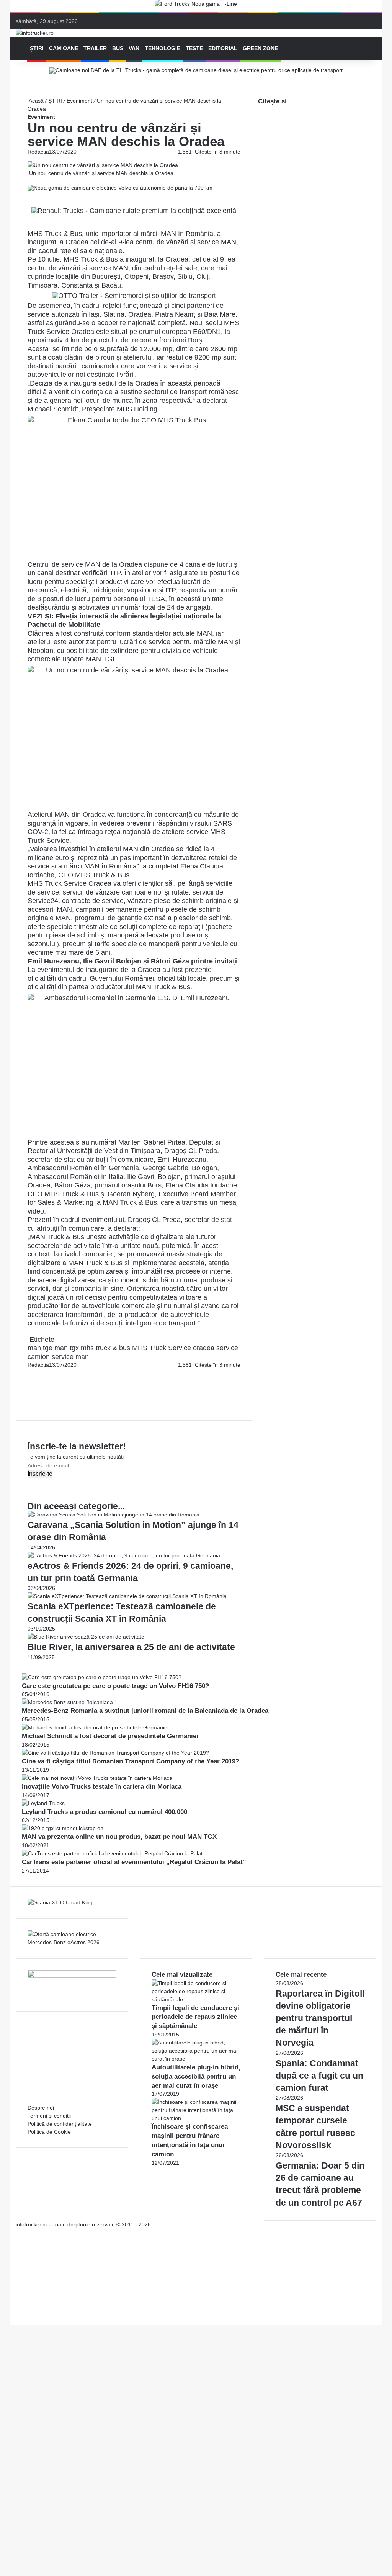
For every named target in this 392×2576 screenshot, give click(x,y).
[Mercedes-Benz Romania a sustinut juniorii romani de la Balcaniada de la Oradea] (70, 1702)
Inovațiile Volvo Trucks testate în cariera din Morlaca (102, 1787)
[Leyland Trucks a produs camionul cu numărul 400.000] (43, 1803)
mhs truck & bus (105, 1348)
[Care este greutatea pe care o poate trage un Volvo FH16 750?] (102, 1677)
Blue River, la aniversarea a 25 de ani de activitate (131, 1647)
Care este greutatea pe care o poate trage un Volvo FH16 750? (115, 1686)
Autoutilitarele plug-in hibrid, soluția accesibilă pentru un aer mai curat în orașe (196, 2076)
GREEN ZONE (260, 48)
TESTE (194, 48)
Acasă (36, 101)
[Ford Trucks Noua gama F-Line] (196, 6)
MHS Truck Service (162, 1348)
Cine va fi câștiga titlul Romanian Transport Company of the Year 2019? (131, 1761)
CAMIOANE (64, 48)
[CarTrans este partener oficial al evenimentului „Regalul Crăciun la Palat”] (113, 1853)
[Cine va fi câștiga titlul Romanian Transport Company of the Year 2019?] (115, 1753)
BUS (118, 48)
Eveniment (79, 101)
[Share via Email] (31, 1373)
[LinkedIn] (30, 1373)
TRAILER (95, 48)
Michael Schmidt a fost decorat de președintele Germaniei (110, 1736)
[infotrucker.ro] (35, 33)
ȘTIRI (37, 48)
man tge (40, 1348)
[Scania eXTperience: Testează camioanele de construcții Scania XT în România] (127, 1596)
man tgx (67, 1348)
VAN (134, 48)
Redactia (38, 152)
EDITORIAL (223, 48)
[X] (12, 2313)
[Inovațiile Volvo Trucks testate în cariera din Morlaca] (97, 1778)
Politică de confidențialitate (60, 2124)
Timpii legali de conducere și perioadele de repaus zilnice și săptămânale (195, 2017)
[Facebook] (28, 1373)
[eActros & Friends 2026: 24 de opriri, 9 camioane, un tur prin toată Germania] (124, 1555)
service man (70, 1357)
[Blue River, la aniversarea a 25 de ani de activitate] (86, 1637)
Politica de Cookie (49, 2132)
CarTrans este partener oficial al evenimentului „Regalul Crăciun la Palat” (134, 1862)
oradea (204, 1348)
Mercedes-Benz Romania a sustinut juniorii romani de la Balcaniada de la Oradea (145, 1711)
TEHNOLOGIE (163, 48)
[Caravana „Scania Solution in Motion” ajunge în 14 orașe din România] (114, 1515)
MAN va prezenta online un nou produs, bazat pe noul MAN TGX (119, 1837)
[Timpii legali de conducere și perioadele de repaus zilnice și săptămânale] (196, 1999)
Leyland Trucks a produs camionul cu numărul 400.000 (105, 1812)
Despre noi (41, 2108)
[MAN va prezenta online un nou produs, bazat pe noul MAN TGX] (63, 1828)
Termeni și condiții (49, 2116)
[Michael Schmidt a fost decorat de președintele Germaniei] (95, 1727)
